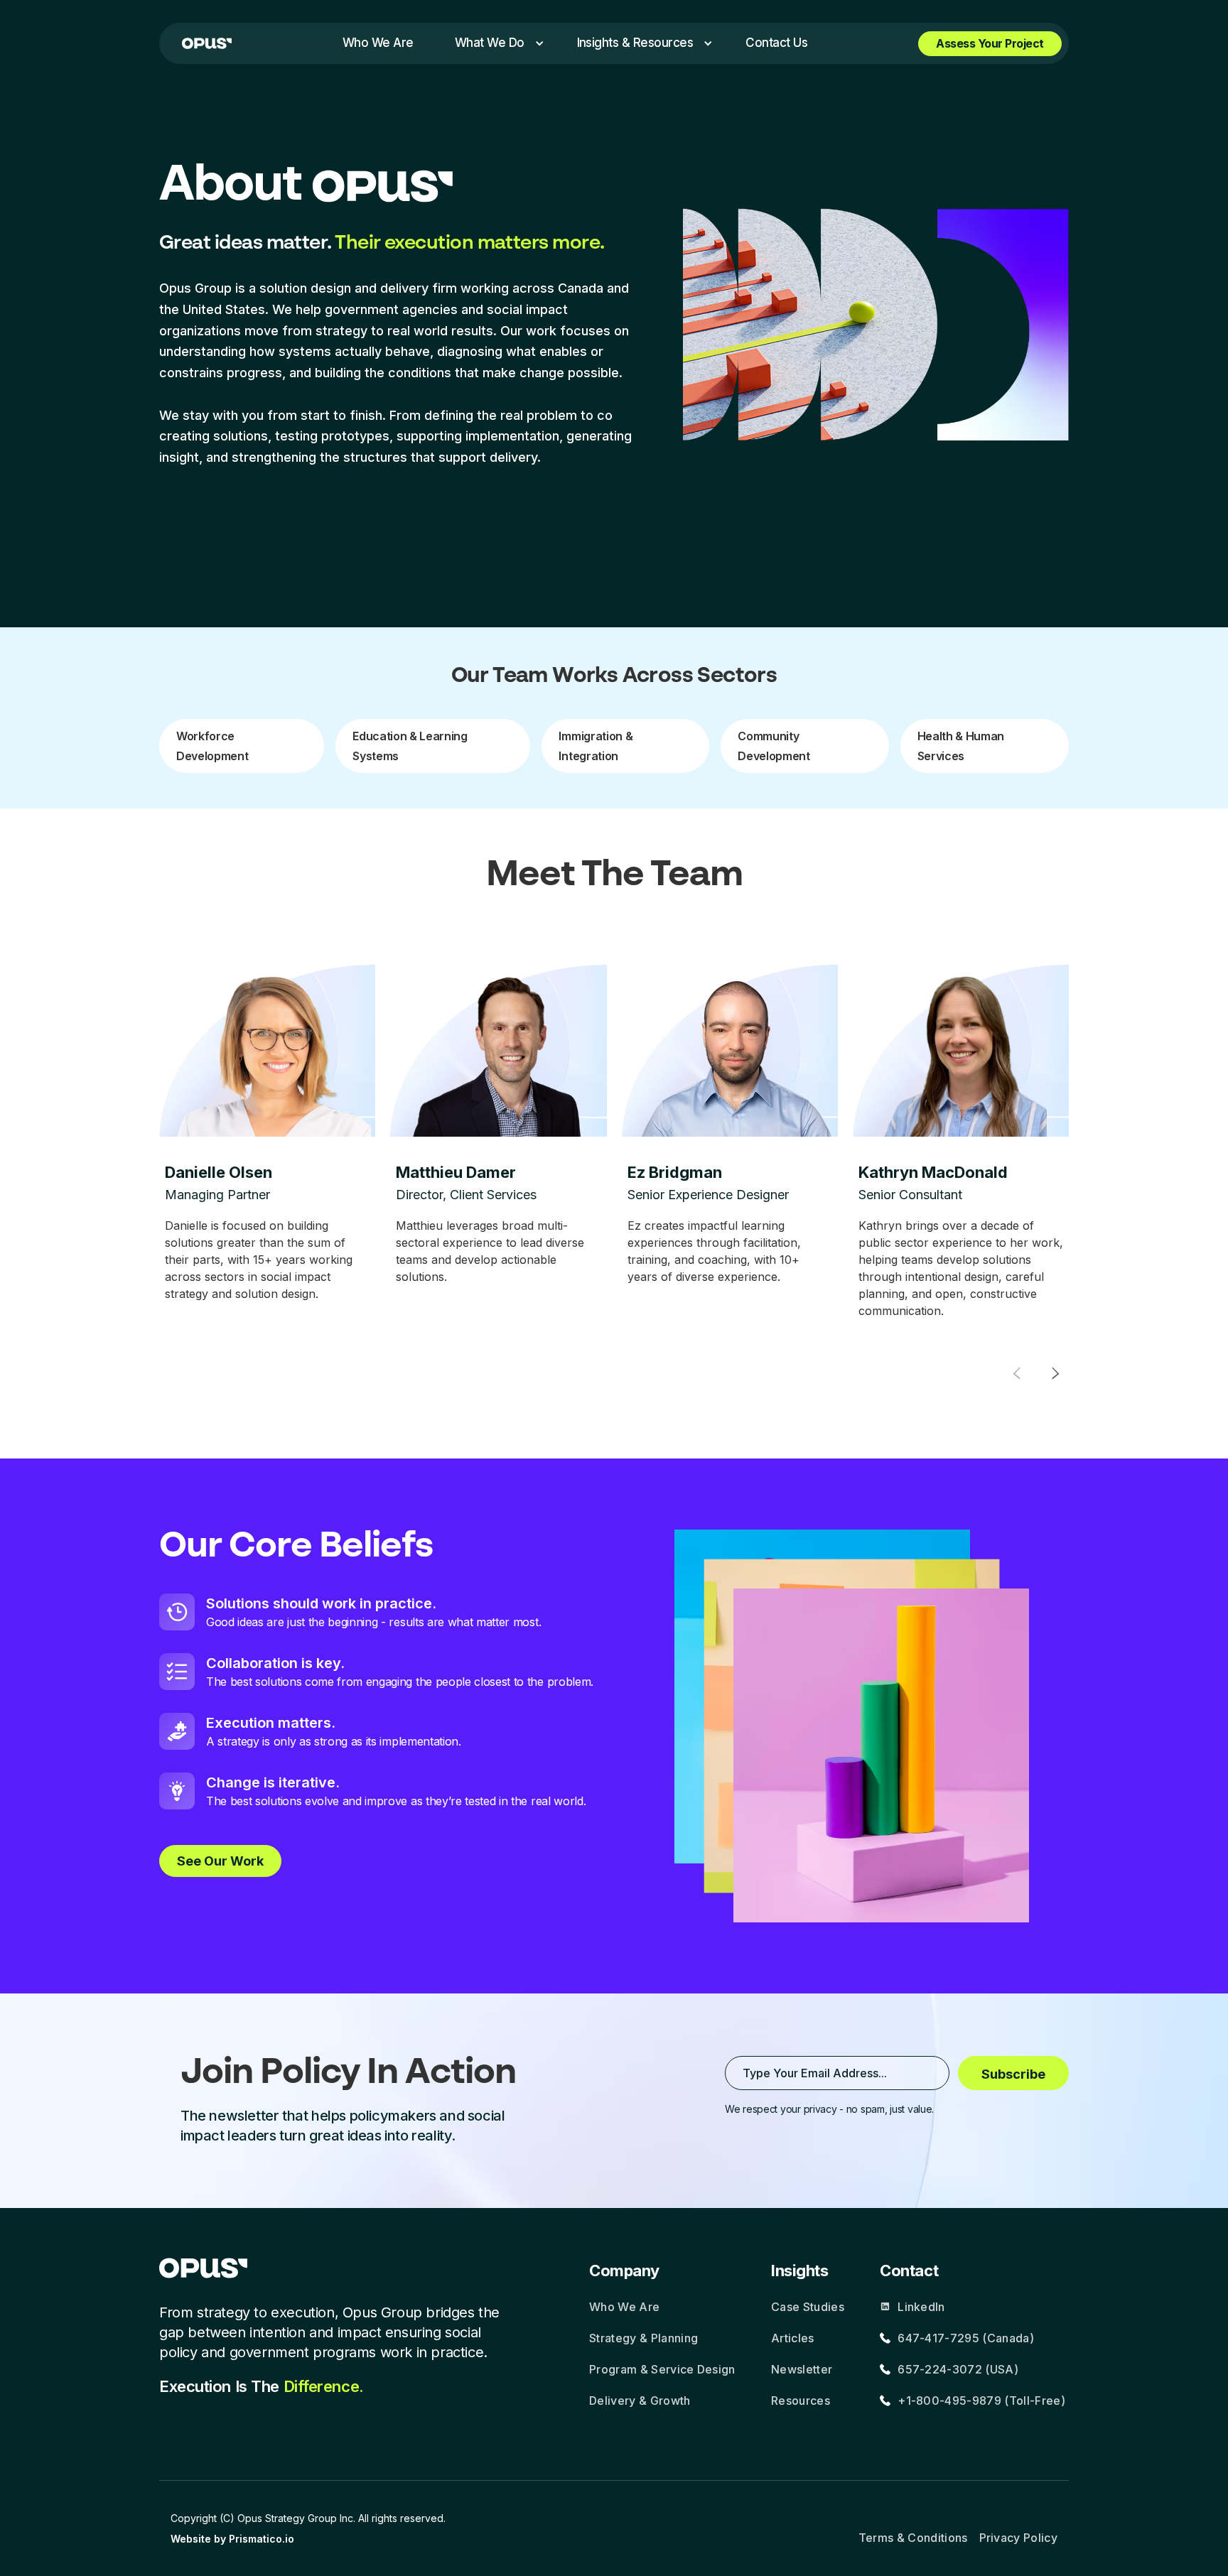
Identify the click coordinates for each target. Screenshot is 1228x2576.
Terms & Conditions (913, 2538)
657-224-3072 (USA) (958, 2369)
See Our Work (220, 1861)
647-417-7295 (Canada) (966, 2338)
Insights (799, 2271)
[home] (207, 43)
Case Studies (808, 2307)
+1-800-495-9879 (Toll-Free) (981, 2401)
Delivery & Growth (640, 2401)
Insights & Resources (635, 43)
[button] (495, 43)
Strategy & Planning (643, 2338)
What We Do (490, 43)
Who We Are (624, 2307)
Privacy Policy (1018, 2538)
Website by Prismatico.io (232, 2539)
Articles (793, 2338)
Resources (801, 2401)
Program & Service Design (662, 2369)
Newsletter (802, 2369)
